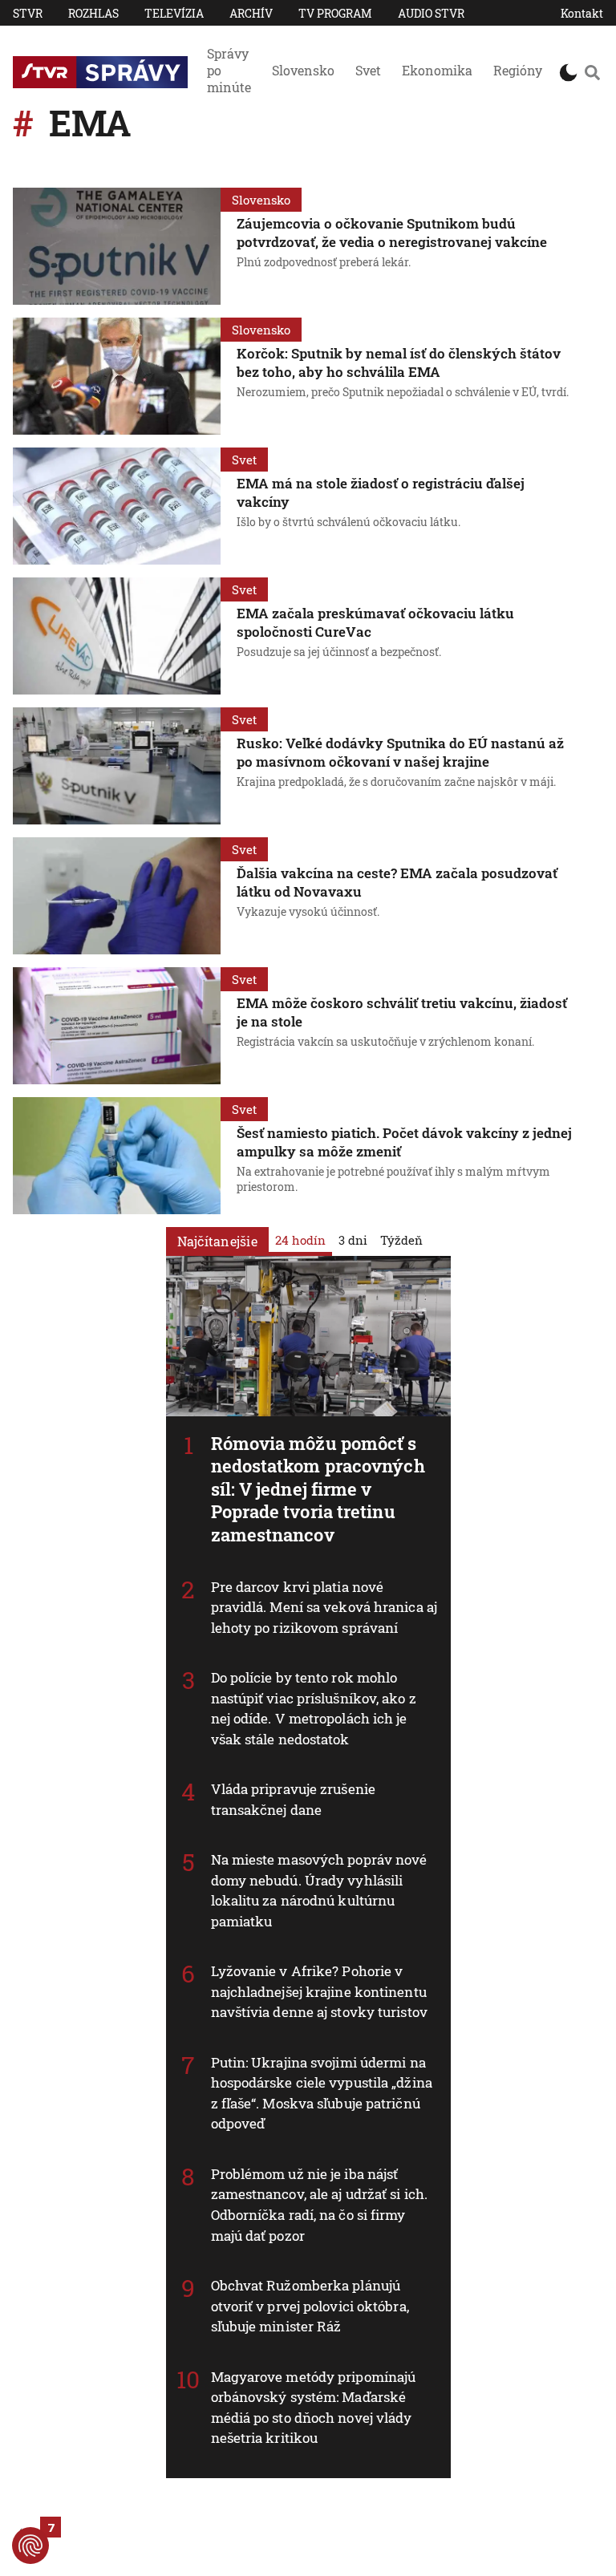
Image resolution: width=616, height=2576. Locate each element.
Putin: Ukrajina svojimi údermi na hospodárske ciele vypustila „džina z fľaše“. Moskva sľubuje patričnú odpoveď (322, 2093)
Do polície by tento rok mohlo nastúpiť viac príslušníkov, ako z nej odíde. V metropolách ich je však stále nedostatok (314, 1708)
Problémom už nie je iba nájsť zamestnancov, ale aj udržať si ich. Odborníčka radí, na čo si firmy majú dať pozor (320, 2205)
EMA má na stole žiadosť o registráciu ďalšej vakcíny (381, 492)
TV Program (335, 13)
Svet (368, 70)
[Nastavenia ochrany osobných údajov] (30, 2546)
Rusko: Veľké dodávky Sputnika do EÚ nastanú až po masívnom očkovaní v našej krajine (400, 752)
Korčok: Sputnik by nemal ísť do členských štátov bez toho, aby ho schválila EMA (399, 363)
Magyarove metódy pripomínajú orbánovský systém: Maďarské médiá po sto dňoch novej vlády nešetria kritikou (314, 2408)
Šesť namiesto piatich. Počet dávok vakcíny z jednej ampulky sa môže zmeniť (404, 1142)
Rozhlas (93, 13)
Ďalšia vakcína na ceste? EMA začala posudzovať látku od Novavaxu (397, 882)
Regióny (518, 70)
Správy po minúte (229, 70)
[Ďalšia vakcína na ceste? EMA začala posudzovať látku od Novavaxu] (117, 896)
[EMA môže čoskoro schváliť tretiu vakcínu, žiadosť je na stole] (117, 1026)
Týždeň (401, 1240)
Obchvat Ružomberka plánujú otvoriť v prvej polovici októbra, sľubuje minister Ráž (310, 2306)
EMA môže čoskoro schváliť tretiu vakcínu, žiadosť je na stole (402, 1012)
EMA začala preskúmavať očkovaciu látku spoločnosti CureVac (375, 622)
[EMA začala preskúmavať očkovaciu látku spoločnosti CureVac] (117, 636)
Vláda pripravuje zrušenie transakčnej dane (294, 1799)
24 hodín (300, 1240)
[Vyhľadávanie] (592, 72)
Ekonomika (437, 70)
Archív (251, 13)
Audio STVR (431, 13)
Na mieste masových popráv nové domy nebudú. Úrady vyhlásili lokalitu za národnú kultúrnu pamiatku (319, 1890)
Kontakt (582, 13)
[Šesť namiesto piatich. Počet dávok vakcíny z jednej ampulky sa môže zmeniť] (117, 1156)
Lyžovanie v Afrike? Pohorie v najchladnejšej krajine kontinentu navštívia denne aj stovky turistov (319, 1991)
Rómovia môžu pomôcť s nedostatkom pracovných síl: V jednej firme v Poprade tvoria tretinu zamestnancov (318, 1489)
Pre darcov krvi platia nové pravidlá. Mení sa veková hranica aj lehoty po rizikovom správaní (324, 1607)
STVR (28, 13)
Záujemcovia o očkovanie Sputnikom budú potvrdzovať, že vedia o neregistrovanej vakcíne (392, 233)
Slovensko (303, 70)
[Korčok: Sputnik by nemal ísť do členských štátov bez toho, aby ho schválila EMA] (117, 376)
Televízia (174, 13)
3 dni (353, 1240)
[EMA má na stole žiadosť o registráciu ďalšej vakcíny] (117, 506)
